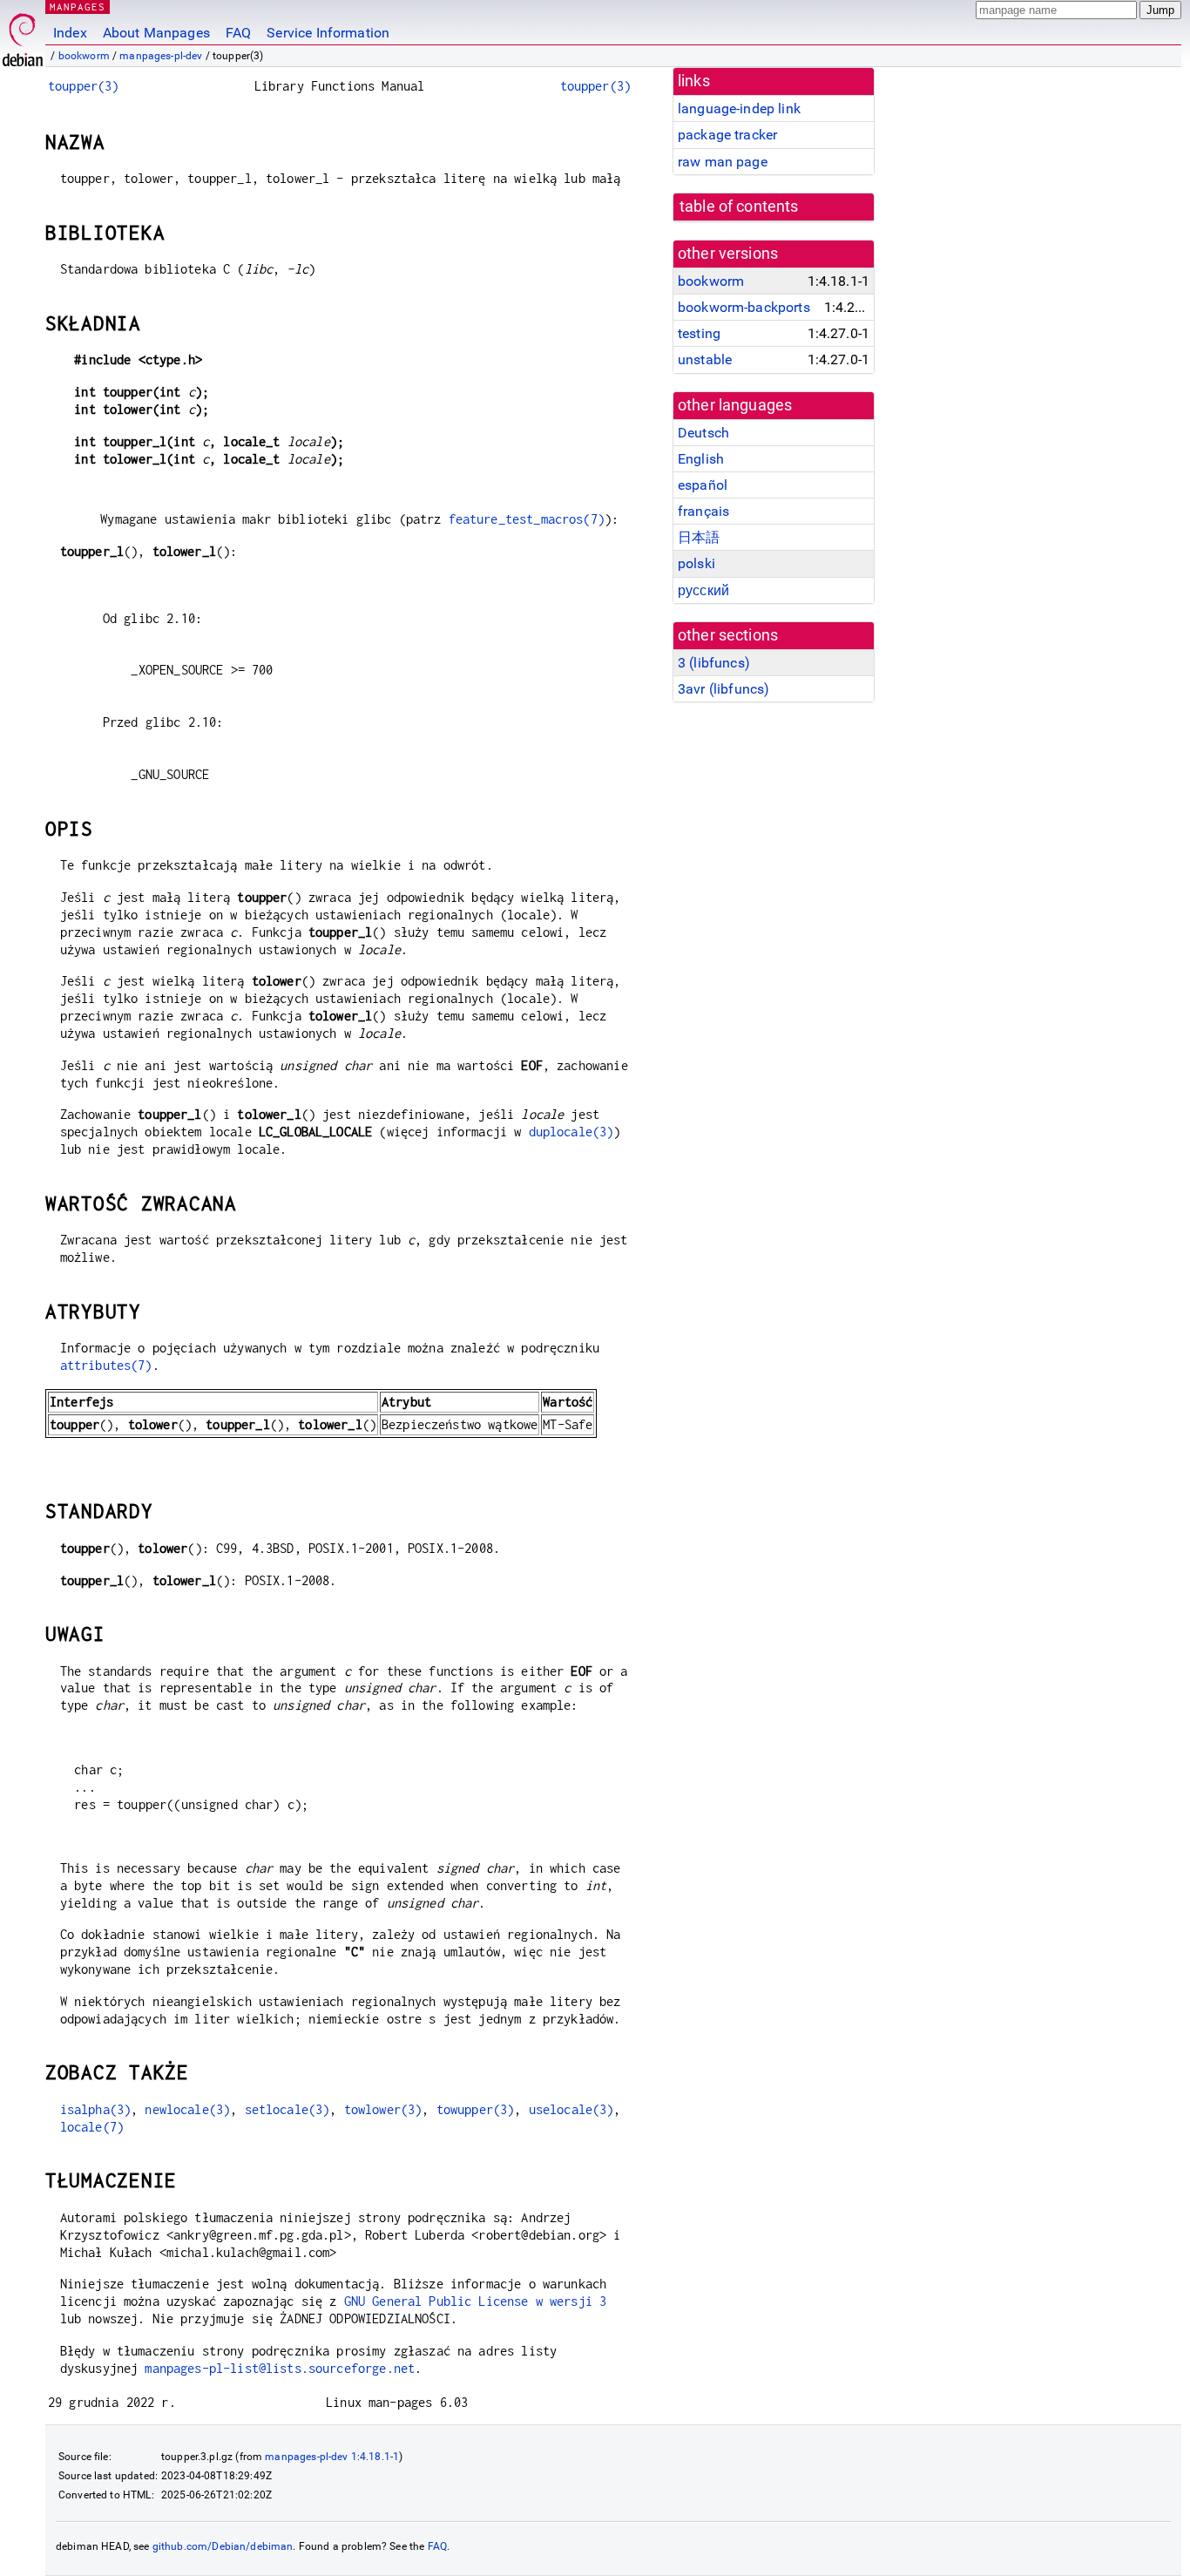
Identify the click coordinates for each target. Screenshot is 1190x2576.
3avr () (723, 689)
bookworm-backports (744, 307)
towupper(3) (476, 2109)
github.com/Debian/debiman (223, 2546)
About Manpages (156, 33)
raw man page (723, 162)
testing (699, 333)
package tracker (727, 135)
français (703, 511)
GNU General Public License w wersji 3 (476, 2301)
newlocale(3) (187, 2109)
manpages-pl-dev (161, 56)
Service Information (328, 33)
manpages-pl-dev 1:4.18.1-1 (332, 2457)
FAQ (238, 33)
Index (70, 33)
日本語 (699, 537)
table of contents (739, 207)
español (703, 485)
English (701, 459)
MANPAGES (78, 7)
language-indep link (739, 108)
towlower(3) (383, 2109)
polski (696, 563)
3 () (714, 663)
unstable (705, 359)
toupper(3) (84, 86)
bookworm (84, 56)
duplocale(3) (571, 1132)
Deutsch (703, 433)
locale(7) (92, 2127)
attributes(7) (106, 1365)
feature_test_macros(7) (527, 519)
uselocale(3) (571, 2109)
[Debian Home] (23, 35)
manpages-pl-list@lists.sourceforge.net (280, 2368)
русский (703, 590)
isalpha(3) (96, 2109)
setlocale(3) (287, 2109)
